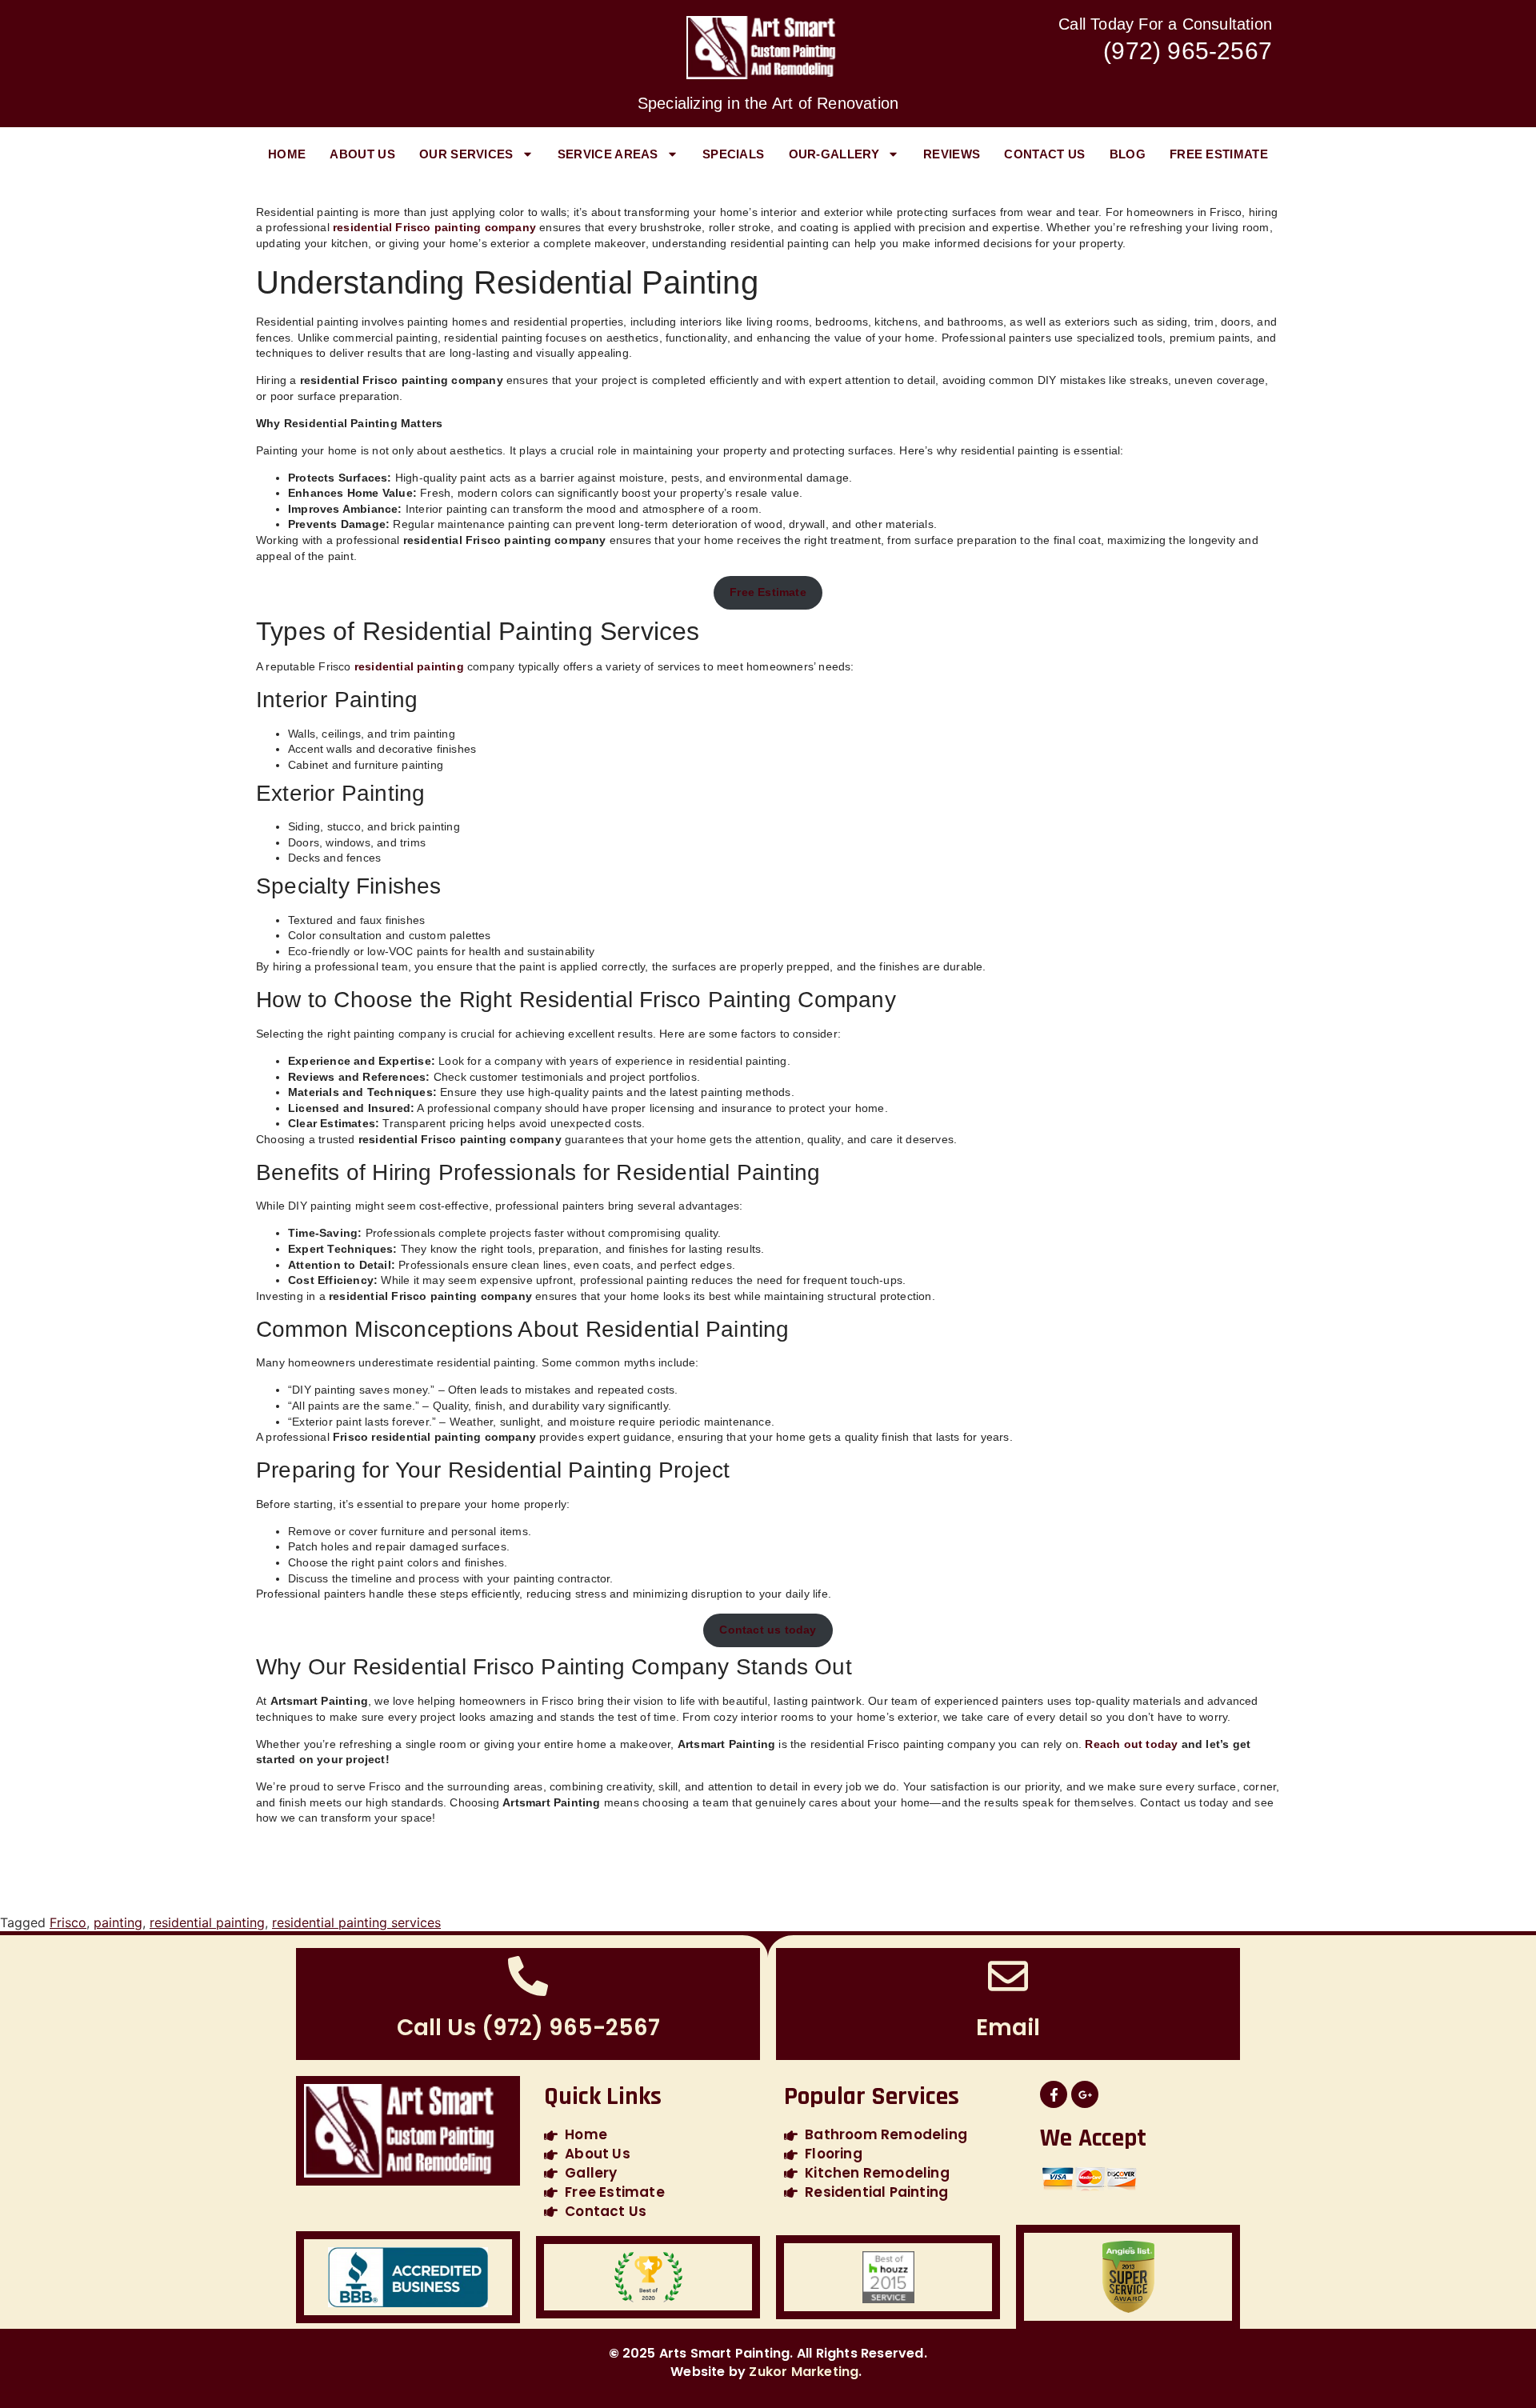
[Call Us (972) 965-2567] (528, 1976)
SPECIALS (733, 154)
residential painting (411, 666)
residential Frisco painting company (434, 227)
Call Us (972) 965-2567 (528, 2028)
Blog (1128, 154)
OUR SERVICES (466, 154)
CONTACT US (1044, 154)
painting (118, 1922)
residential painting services (356, 1922)
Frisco (68, 1922)
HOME (287, 154)
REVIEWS (952, 154)
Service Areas (608, 154)
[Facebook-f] (1054, 2094)
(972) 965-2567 (1188, 51)
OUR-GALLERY (834, 154)
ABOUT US (362, 154)
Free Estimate (1219, 154)
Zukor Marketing (804, 2372)
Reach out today (1131, 1744)
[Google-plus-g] (1085, 2094)
